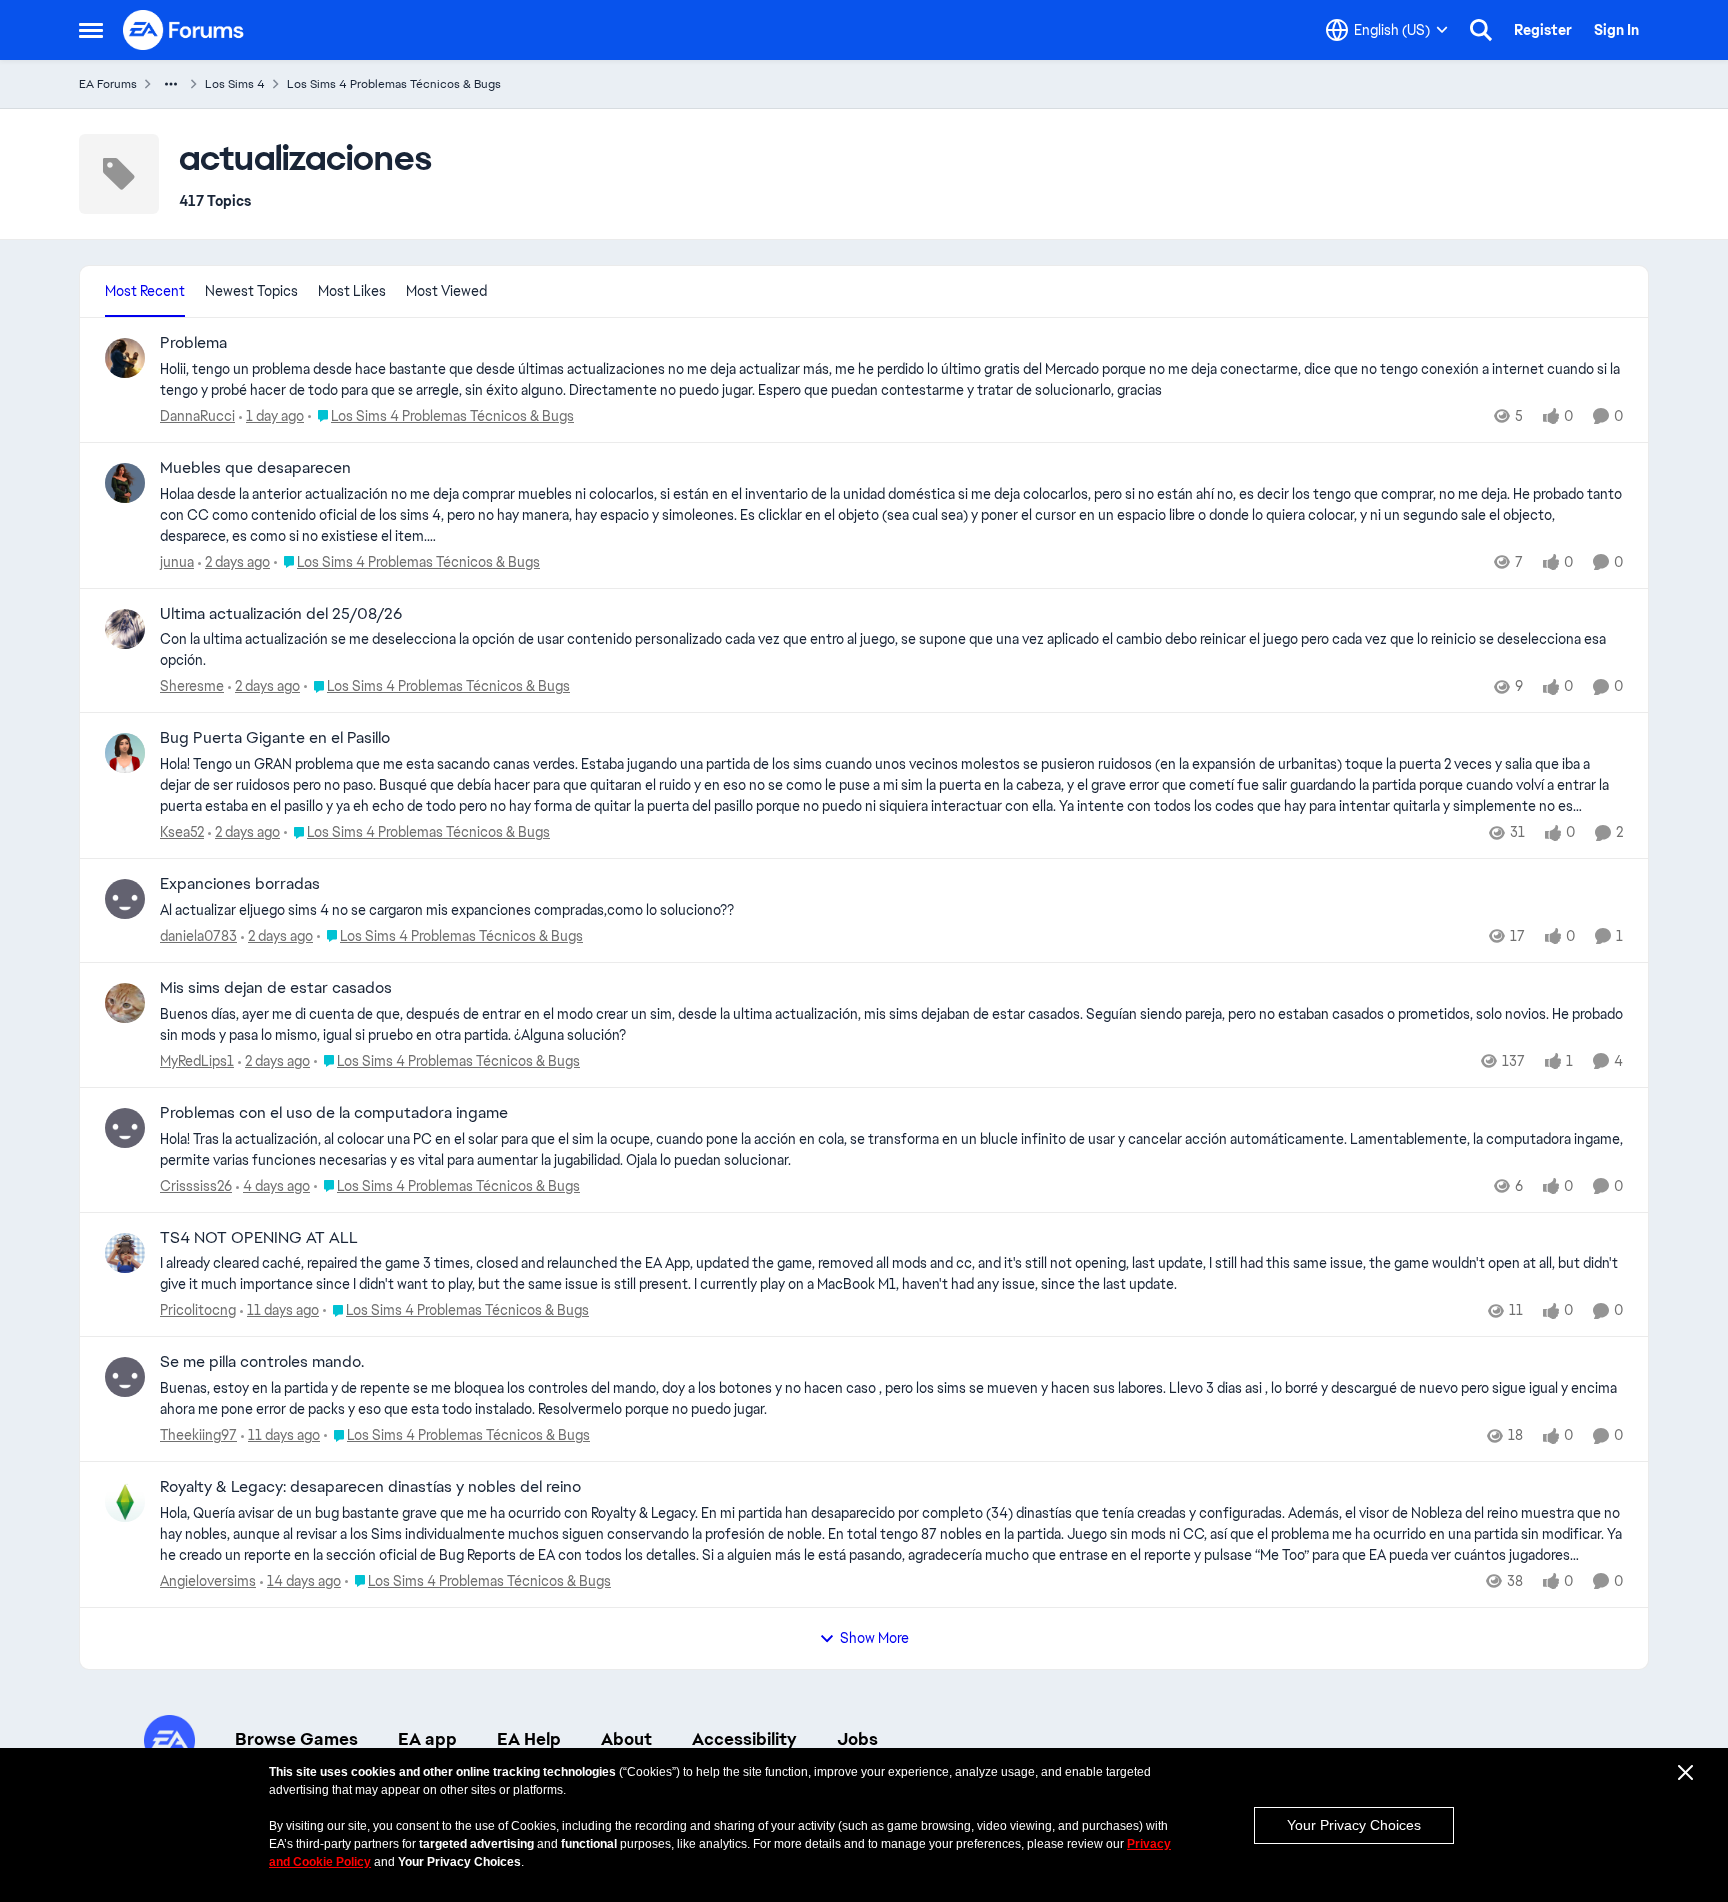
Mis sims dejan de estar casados (276, 988)
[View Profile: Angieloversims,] (125, 1502)
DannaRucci (197, 416)
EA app (427, 1739)
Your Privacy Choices (1354, 1825)
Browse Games (296, 1739)
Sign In (1616, 30)
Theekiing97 (198, 1435)
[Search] (1481, 30)
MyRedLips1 (197, 1061)
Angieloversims (208, 1581)
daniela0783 (198, 936)
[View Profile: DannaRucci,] (125, 358)
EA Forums (108, 84)
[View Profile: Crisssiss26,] (125, 1128)
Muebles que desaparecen (255, 468)
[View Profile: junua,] (125, 483)
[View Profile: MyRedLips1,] (125, 1003)
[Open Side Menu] (91, 30)
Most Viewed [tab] (446, 291)
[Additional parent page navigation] (171, 84)
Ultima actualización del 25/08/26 (281, 614)
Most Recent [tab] (145, 291)
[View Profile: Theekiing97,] (125, 1377)
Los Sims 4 (235, 84)
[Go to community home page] (184, 30)
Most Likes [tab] (352, 291)
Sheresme (192, 686)
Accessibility (744, 1739)
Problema (193, 343)
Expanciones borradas (240, 884)
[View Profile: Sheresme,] (125, 629)
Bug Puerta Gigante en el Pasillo (275, 738)
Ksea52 (182, 832)
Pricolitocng (198, 1310)
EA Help (529, 1739)
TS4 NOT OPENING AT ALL (259, 1238)
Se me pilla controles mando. (262, 1362)
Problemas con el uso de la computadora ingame (334, 1113)
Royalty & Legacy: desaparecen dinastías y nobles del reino (370, 1487)
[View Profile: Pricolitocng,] (125, 1253)
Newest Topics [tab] (251, 291)
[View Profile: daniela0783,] (125, 899)
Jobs (857, 1739)
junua (177, 562)
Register (1543, 30)
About (626, 1739)
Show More (874, 1638)
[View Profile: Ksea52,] (125, 753)
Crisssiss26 (196, 1186)
